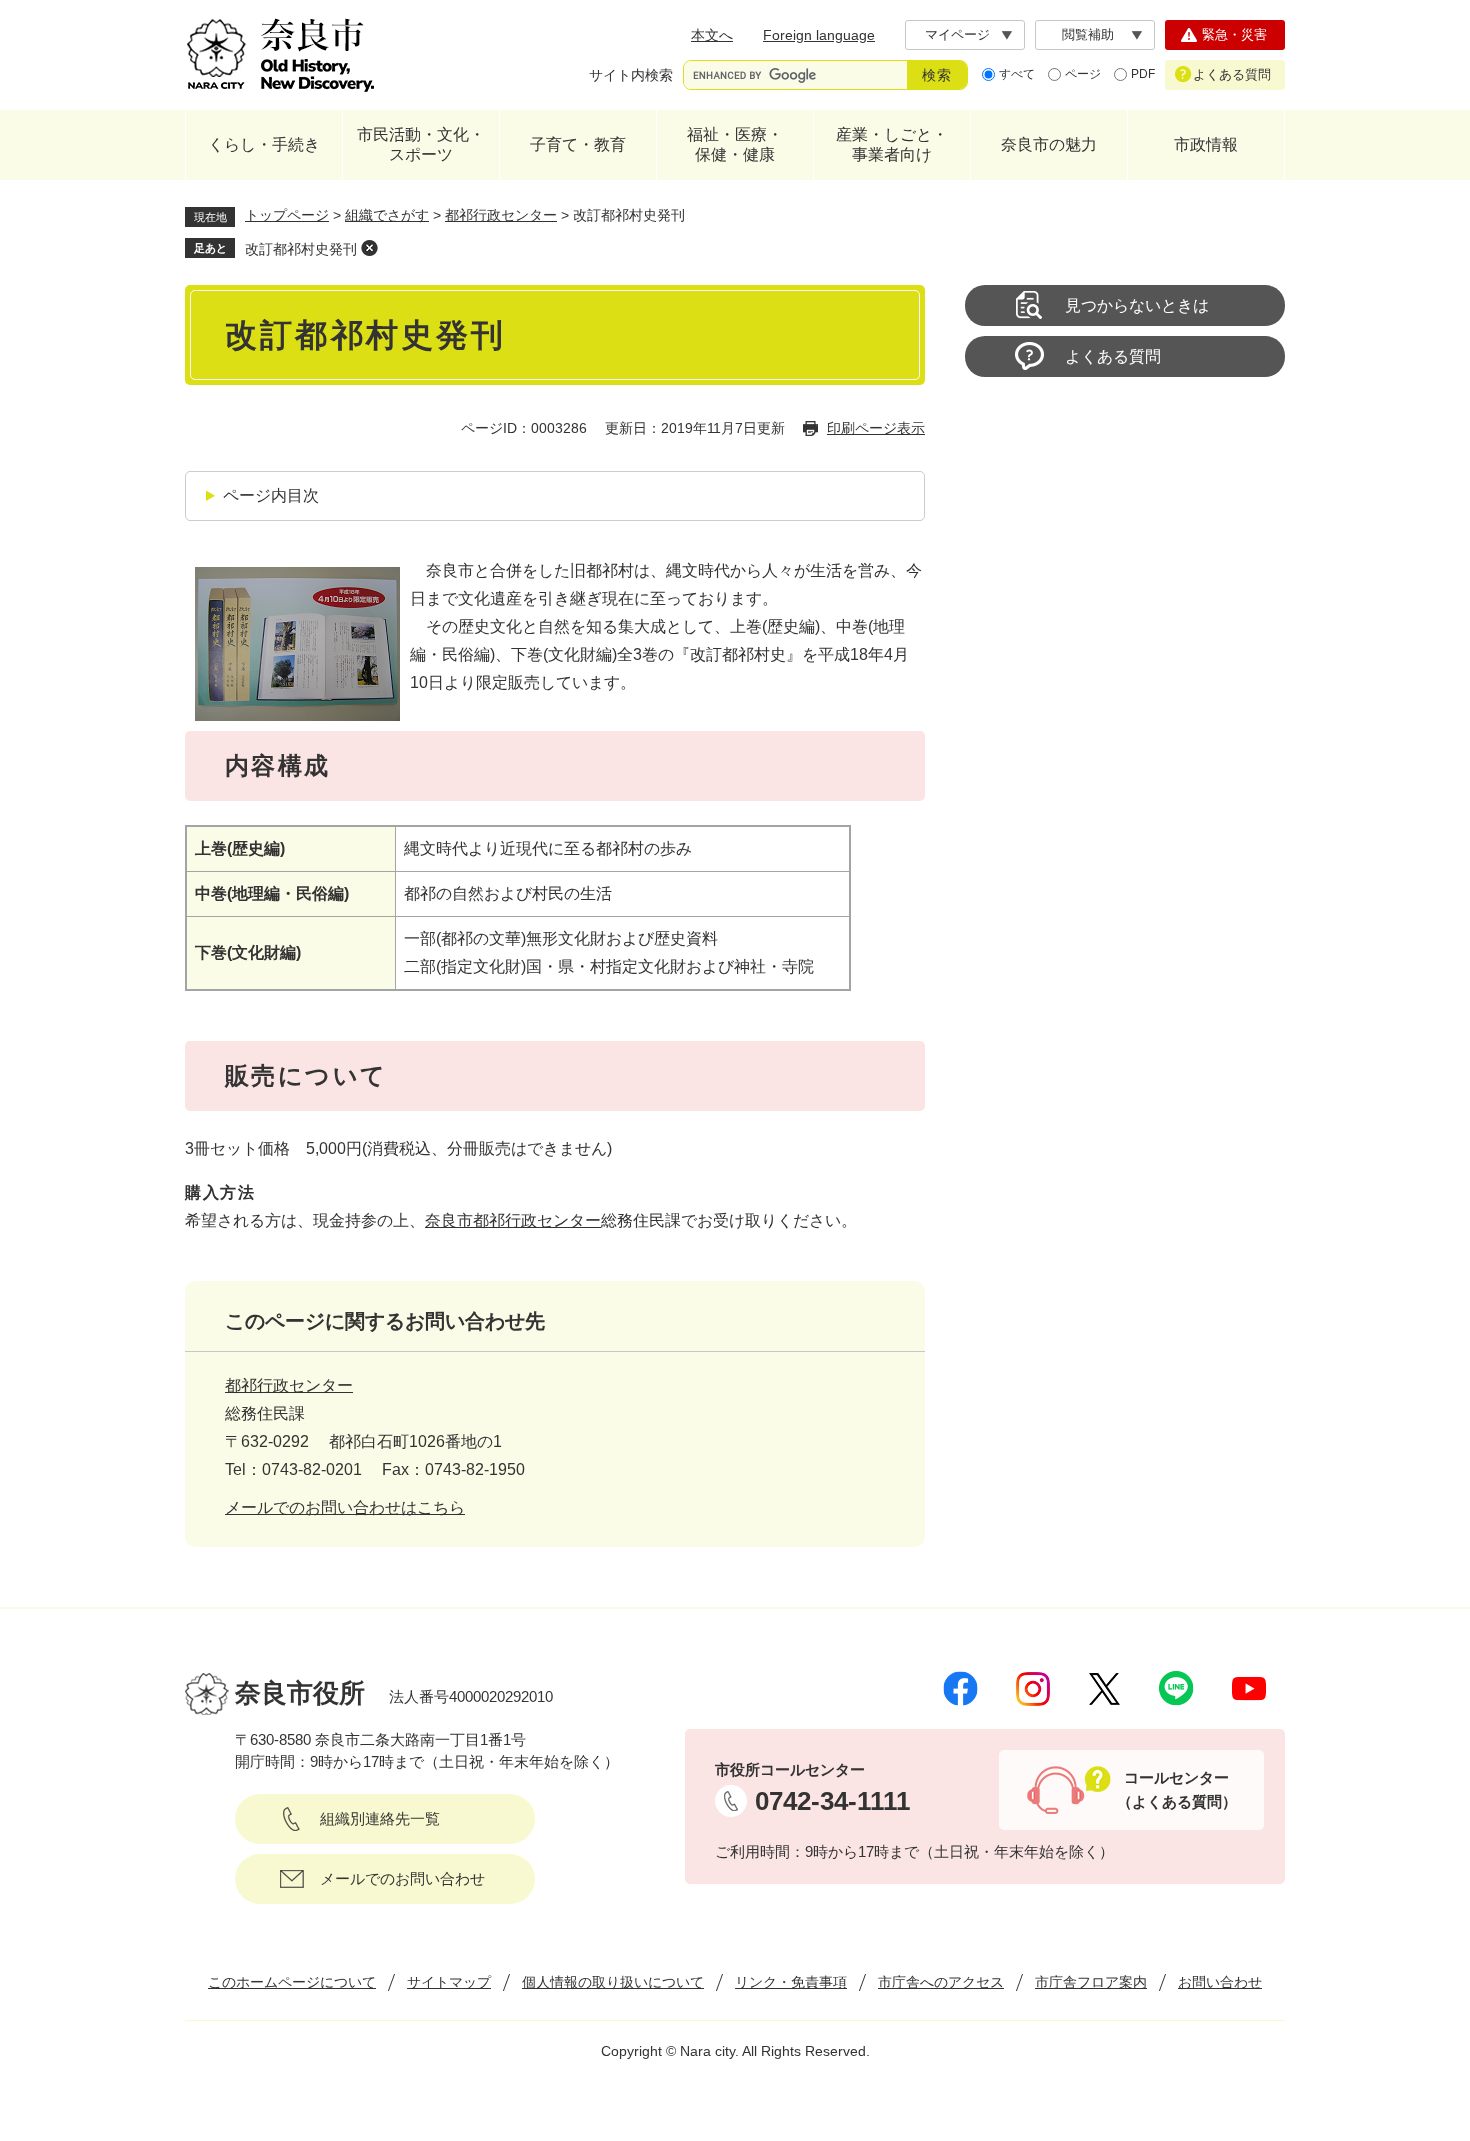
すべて (1017, 74)
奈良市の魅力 (1049, 144)
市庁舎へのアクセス (941, 1982)
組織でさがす (387, 215)
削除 (369, 248)
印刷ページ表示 (876, 428)
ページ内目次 (271, 495)
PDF (1143, 74)
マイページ (957, 34)
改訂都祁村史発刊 (301, 249)
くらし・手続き (264, 144)
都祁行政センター (501, 215)
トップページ (287, 215)
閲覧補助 (1088, 34)
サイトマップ (449, 1982)
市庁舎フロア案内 (1091, 1982)
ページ (1083, 74)
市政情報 (1206, 144)
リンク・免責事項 (791, 1982)
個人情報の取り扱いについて (613, 1982)
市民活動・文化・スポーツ (421, 144)
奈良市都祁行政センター (513, 1220)
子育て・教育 (578, 144)
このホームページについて (292, 1982)
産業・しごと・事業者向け (892, 144)
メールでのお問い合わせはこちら (345, 1507)
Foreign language (819, 35)
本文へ (712, 35)
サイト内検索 (631, 75)
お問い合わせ (1220, 1982)
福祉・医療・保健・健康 (735, 144)
